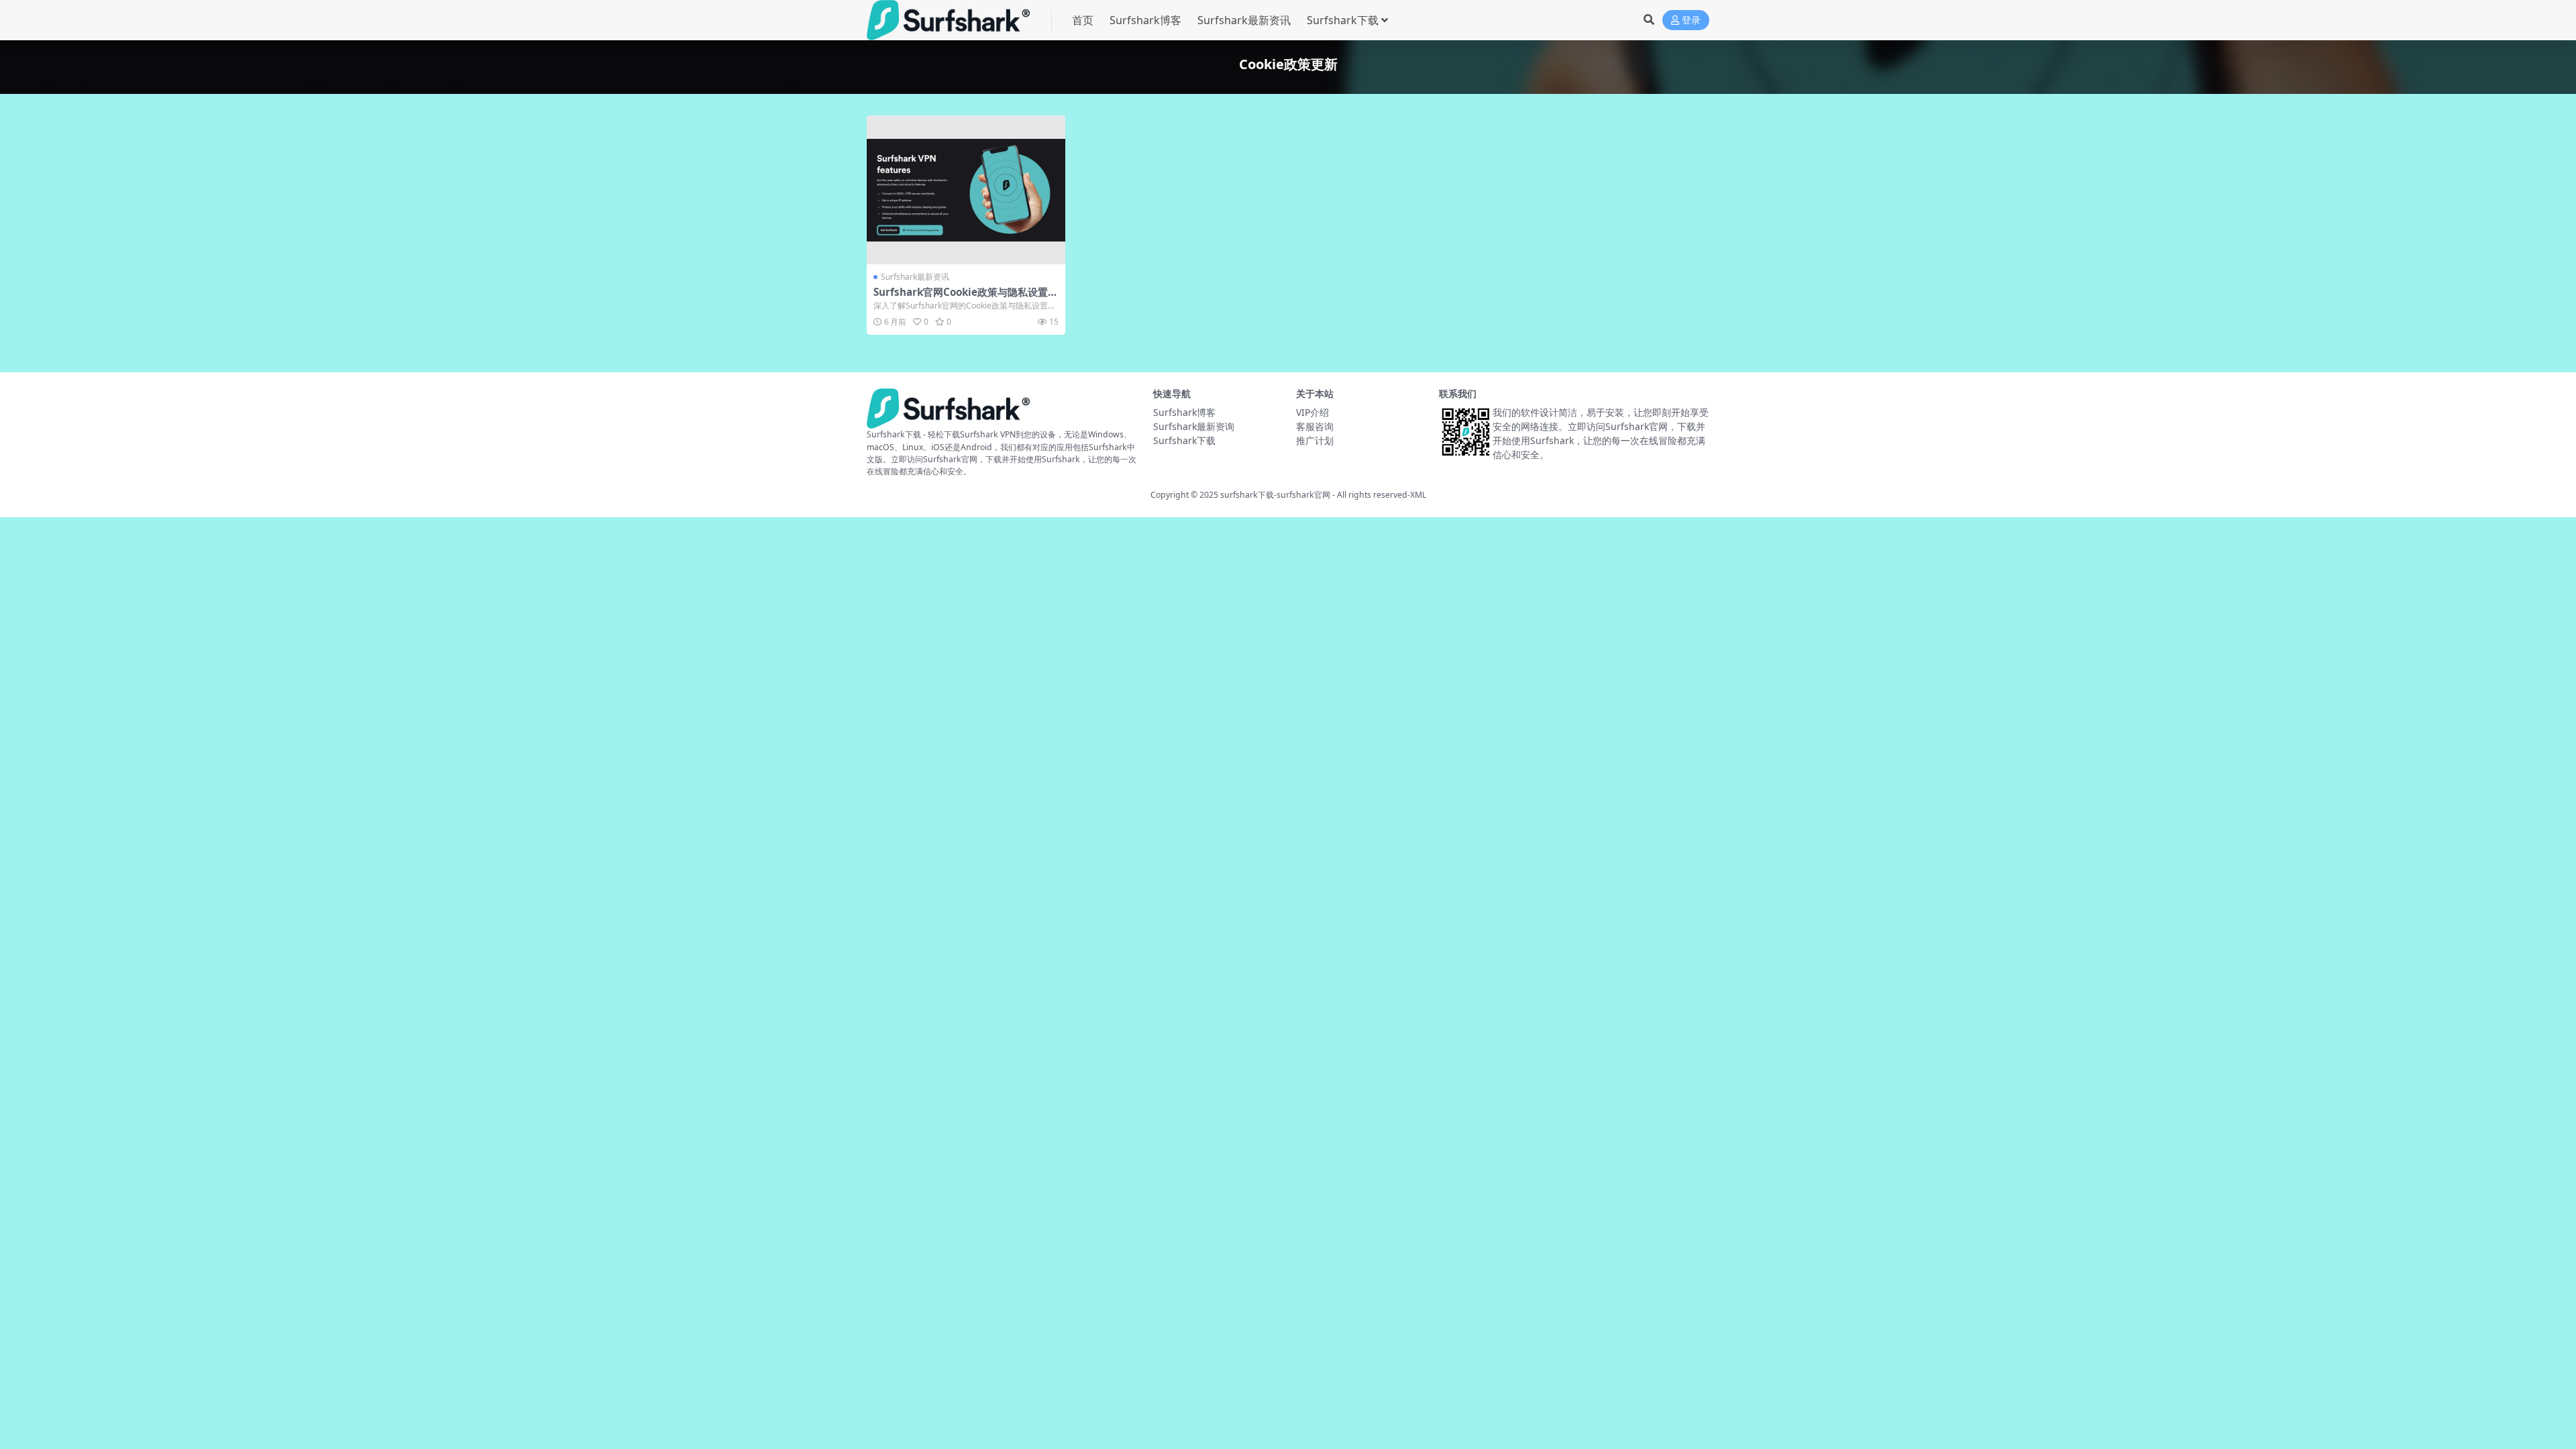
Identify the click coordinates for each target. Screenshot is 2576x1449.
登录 (1691, 20)
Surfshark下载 (1343, 20)
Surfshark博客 (1145, 20)
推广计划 (1315, 440)
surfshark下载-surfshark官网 (1275, 495)
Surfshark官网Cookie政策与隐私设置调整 (966, 298)
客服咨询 (1315, 426)
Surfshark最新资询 (1194, 426)
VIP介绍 (1312, 412)
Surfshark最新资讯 (1244, 20)
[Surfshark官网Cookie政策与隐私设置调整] (966, 190)
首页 (1083, 20)
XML (1418, 495)
